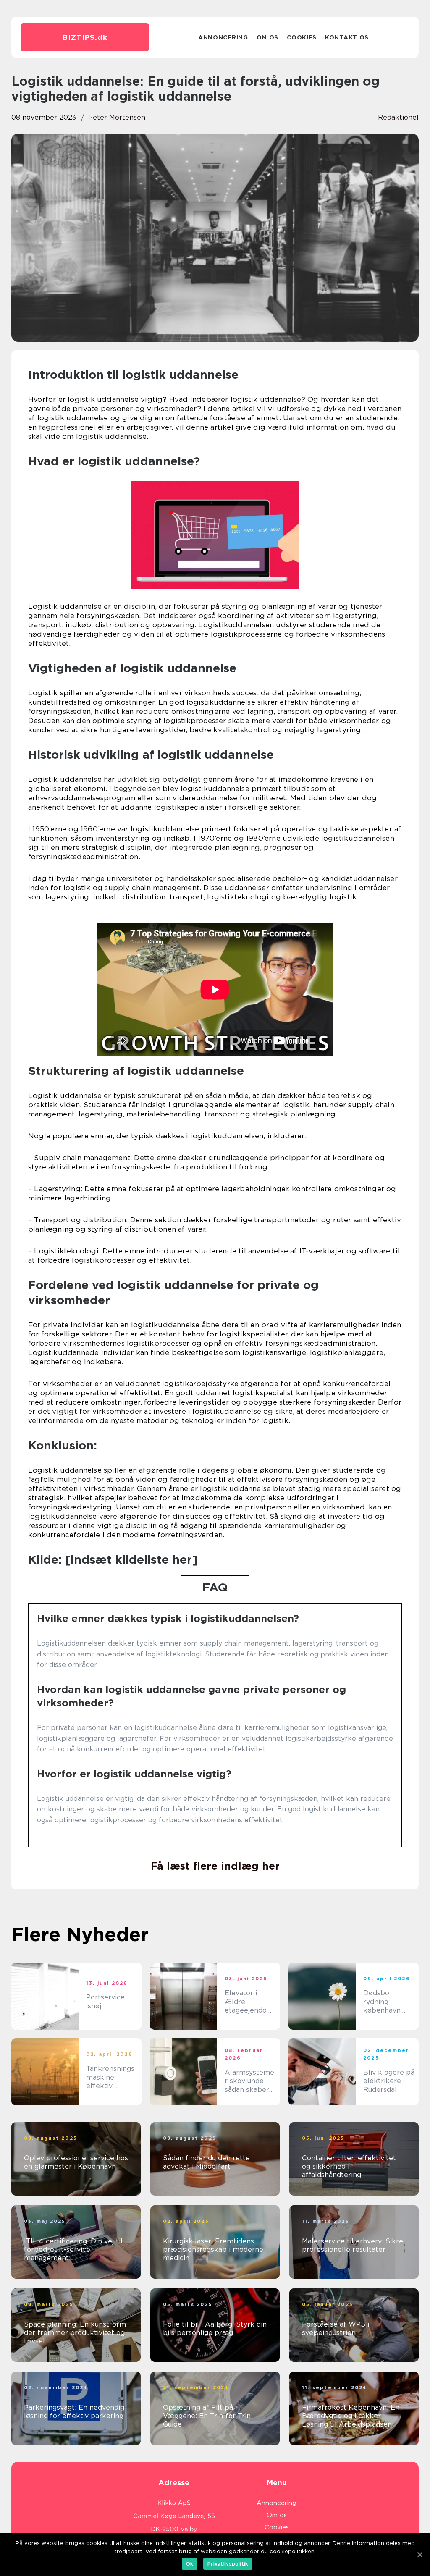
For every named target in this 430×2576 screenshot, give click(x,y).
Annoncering (223, 37)
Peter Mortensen (117, 117)
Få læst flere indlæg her (215, 1866)
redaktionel (398, 117)
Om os (268, 37)
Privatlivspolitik (228, 2564)
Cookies (302, 37)
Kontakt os (347, 37)
